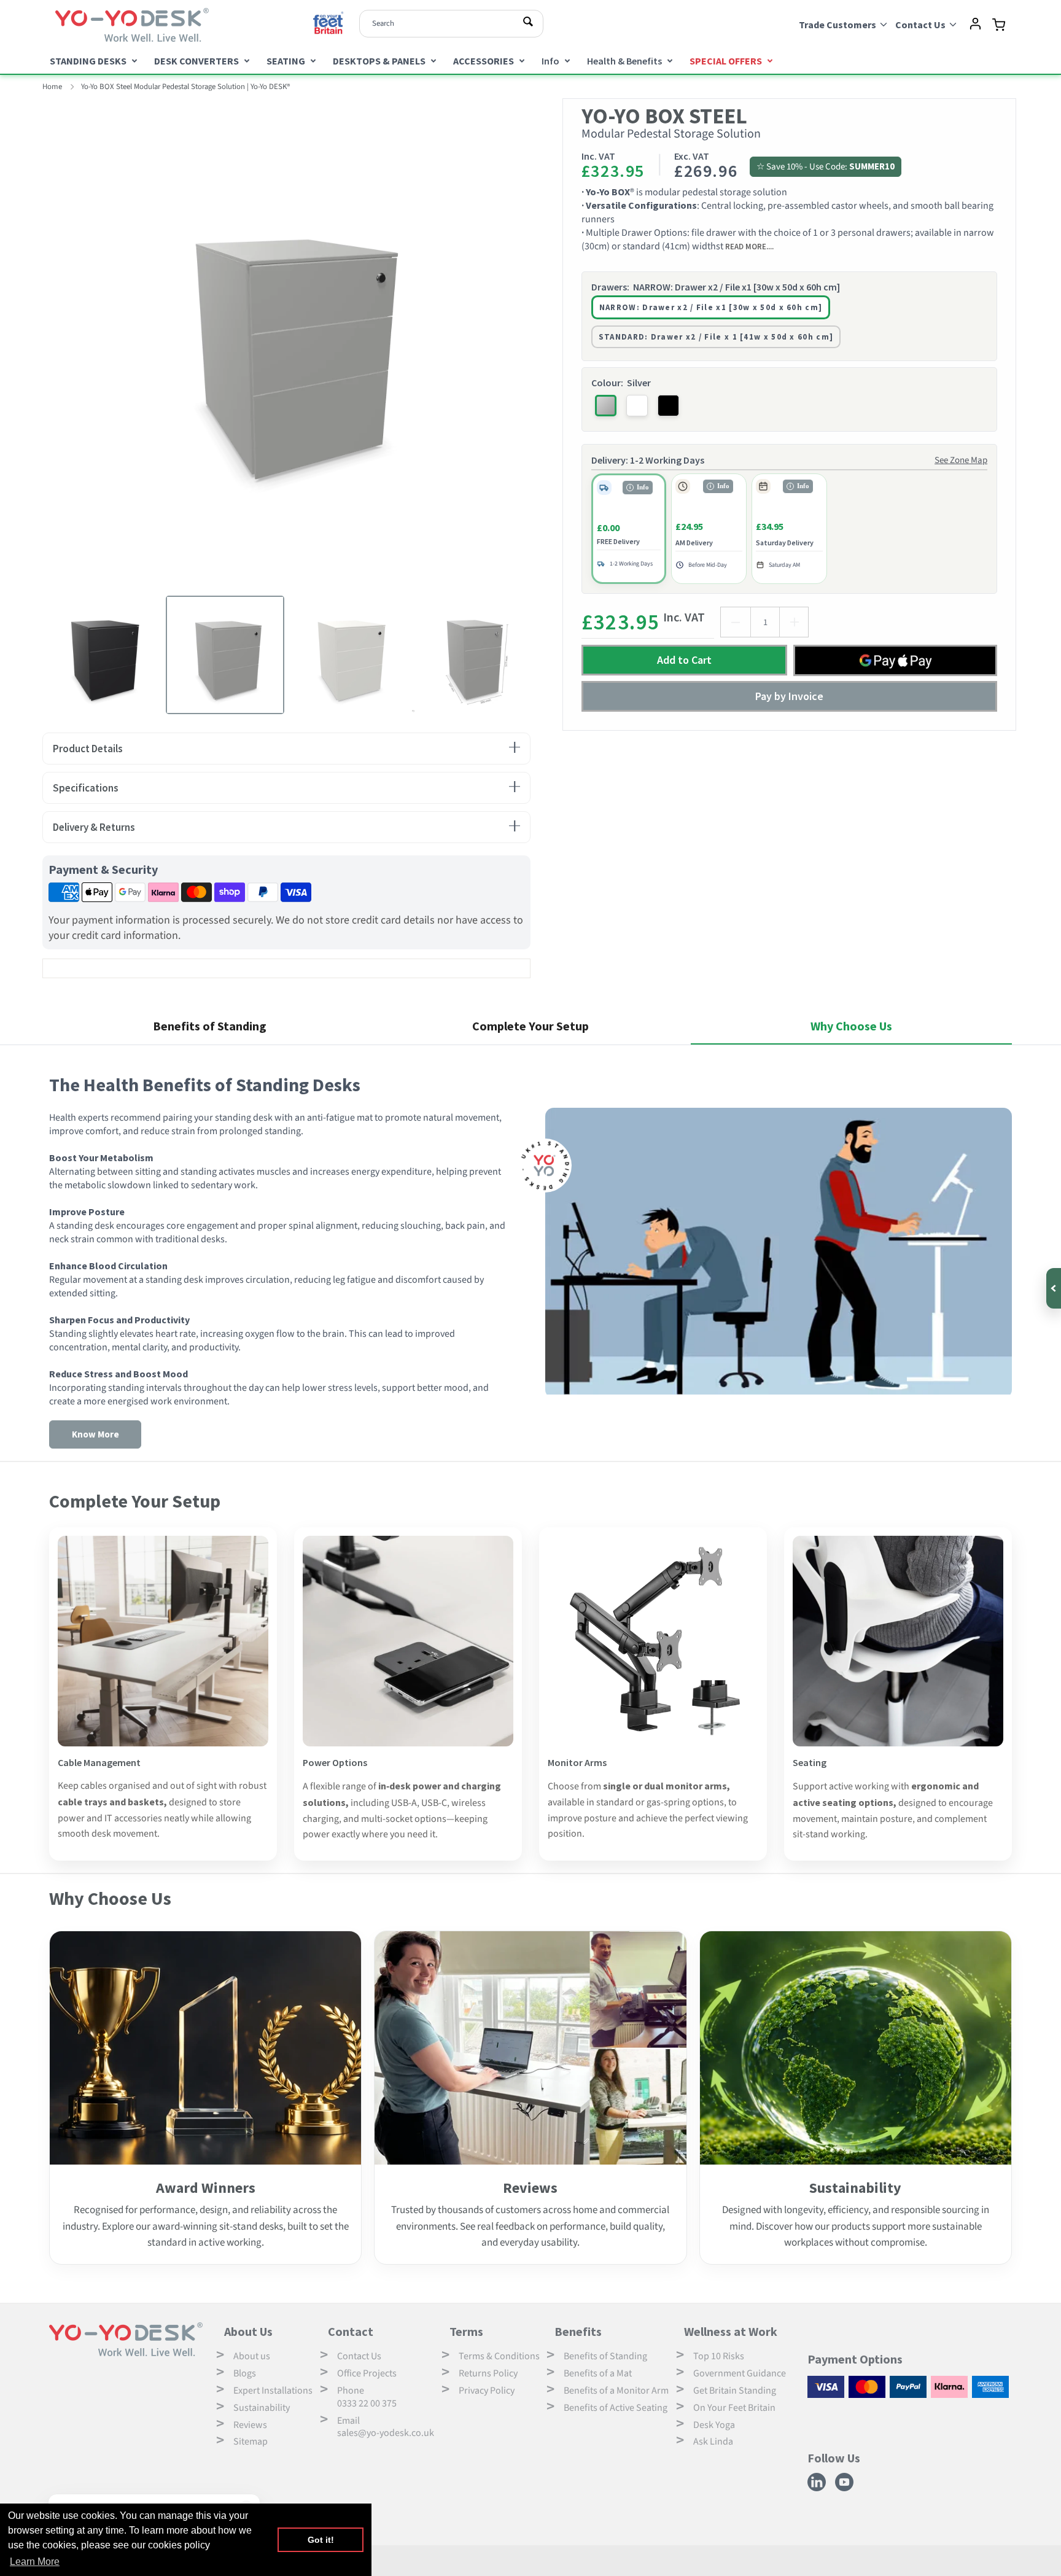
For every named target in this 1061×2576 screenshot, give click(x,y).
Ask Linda (713, 2442)
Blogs (245, 2373)
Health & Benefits (624, 61)
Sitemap (251, 2442)
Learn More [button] (35, 2562)
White (637, 406)
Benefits (578, 2331)
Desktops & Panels (379, 61)
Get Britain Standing (735, 2391)
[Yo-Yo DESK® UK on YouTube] (846, 2489)
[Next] (540, 342)
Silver (606, 406)
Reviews (250, 2425)
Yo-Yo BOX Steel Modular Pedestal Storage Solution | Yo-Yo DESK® (185, 87)
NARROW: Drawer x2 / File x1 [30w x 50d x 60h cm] (711, 307)
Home (52, 87)
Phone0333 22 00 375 (367, 2397)
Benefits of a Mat (598, 2373)
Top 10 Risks (719, 2356)
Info (550, 61)
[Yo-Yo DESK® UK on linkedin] (818, 2489)
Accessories (484, 61)
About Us (248, 2331)
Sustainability (262, 2408)
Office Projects (367, 2373)
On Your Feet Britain (734, 2408)
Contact (351, 2331)
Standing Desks (88, 61)
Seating (286, 61)
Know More (95, 1434)
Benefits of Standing (605, 2356)
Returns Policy (488, 2373)
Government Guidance (740, 2373)
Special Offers (726, 61)
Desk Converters (196, 61)
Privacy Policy (487, 2391)
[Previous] (33, 342)
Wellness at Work (731, 2331)
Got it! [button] (321, 2540)
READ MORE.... (749, 246)
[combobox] (451, 24)
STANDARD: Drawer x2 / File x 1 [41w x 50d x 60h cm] (716, 337)
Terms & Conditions (499, 2356)
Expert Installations (273, 2391)
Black (668, 406)
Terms (466, 2331)
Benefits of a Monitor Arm (616, 2391)
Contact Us (359, 2356)
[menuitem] (93, 60)
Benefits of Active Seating (616, 2408)
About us (252, 2356)
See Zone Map (961, 460)
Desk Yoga (714, 2425)
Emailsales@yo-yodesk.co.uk (386, 2427)
